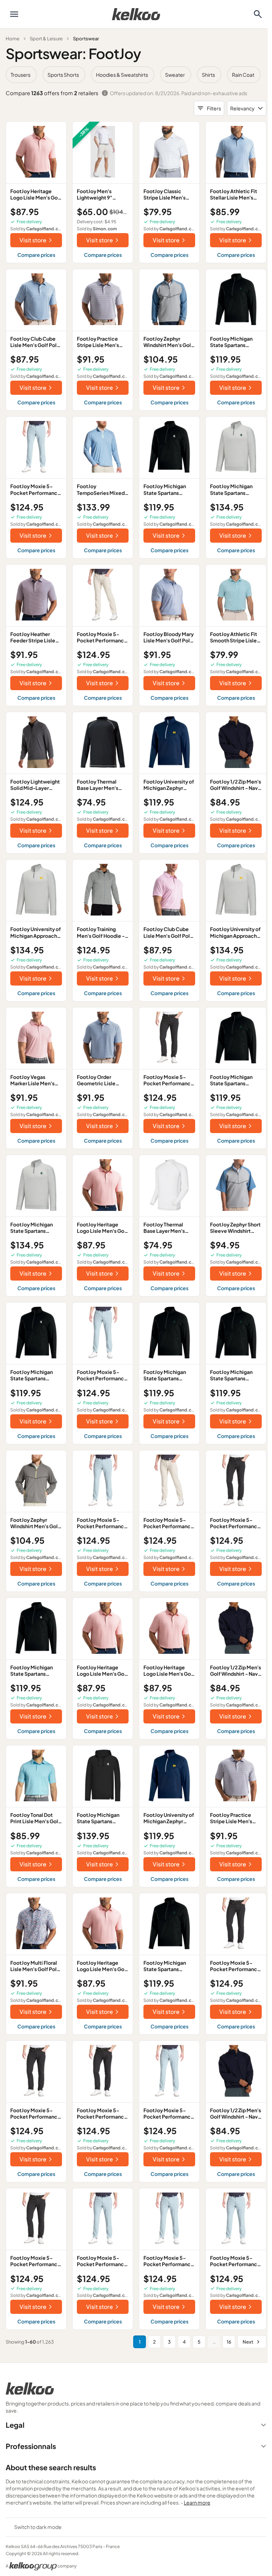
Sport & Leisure (46, 39)
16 (229, 2342)
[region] (136, 75)
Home (13, 39)
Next (248, 2342)
